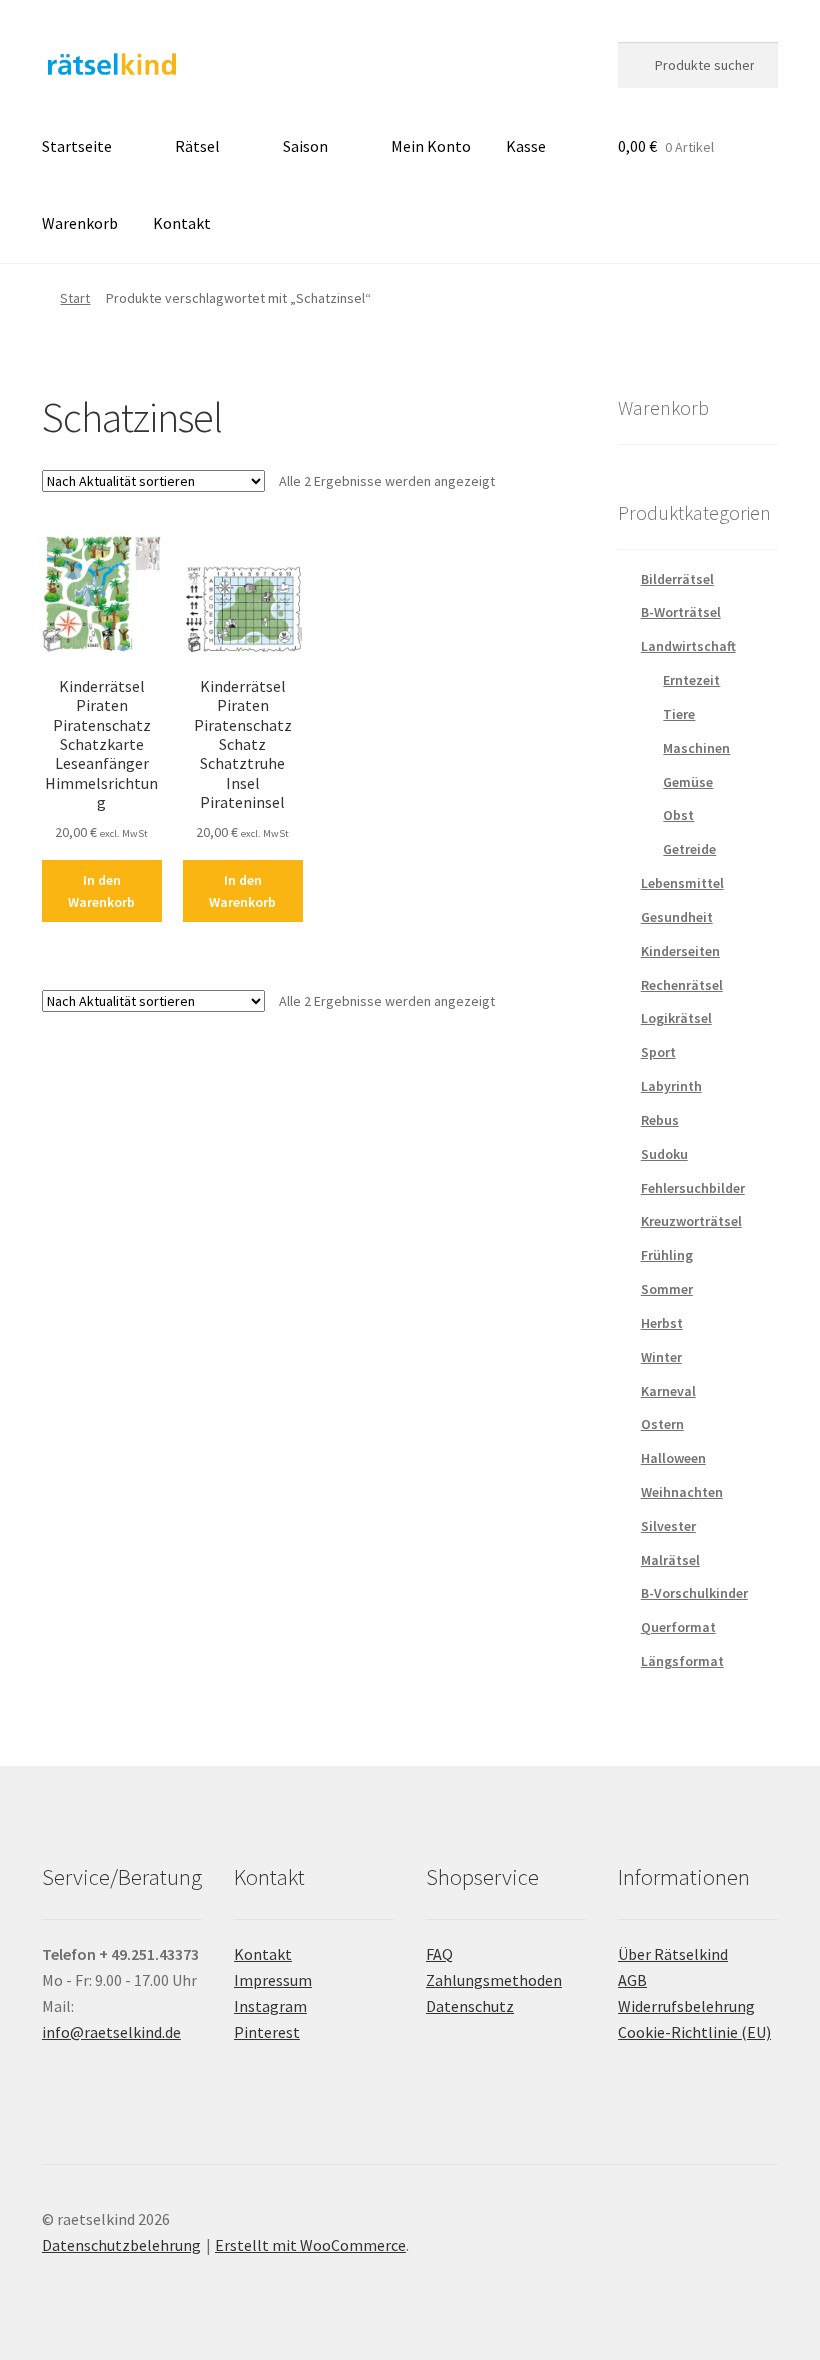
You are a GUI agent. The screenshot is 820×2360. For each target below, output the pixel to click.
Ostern (662, 1424)
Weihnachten (682, 1492)
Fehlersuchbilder (693, 1188)
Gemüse (688, 782)
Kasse (526, 146)
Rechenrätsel (682, 985)
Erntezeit (691, 680)
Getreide (689, 849)
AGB (632, 1980)
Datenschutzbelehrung (121, 2245)
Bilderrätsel (677, 579)
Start (75, 298)
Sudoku (664, 1154)
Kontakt (182, 223)
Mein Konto (431, 146)
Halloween (673, 1458)
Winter (661, 1357)
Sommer (667, 1289)
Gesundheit (677, 917)
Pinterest (267, 2032)
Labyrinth (671, 1086)
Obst (678, 815)
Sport (658, 1052)
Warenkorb (80, 223)
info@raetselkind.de (111, 2032)
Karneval (668, 1391)
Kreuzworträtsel (691, 1221)
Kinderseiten (680, 951)
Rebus (660, 1120)
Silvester (668, 1526)
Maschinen (696, 748)
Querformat (678, 1627)
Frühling (667, 1255)
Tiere (679, 714)
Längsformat (682, 1661)
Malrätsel (670, 1560)
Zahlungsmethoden (494, 1980)
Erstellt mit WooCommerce (310, 2245)
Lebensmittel (682, 883)
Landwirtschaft (688, 646)
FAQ (439, 1954)
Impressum (273, 1980)
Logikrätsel (676, 1018)
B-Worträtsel (681, 612)
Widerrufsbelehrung (686, 2006)
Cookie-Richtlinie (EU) (694, 2032)
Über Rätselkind (673, 1954)
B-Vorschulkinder (694, 1593)
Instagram (270, 2006)
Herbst (662, 1323)
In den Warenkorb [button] (101, 891)
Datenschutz (470, 2006)
